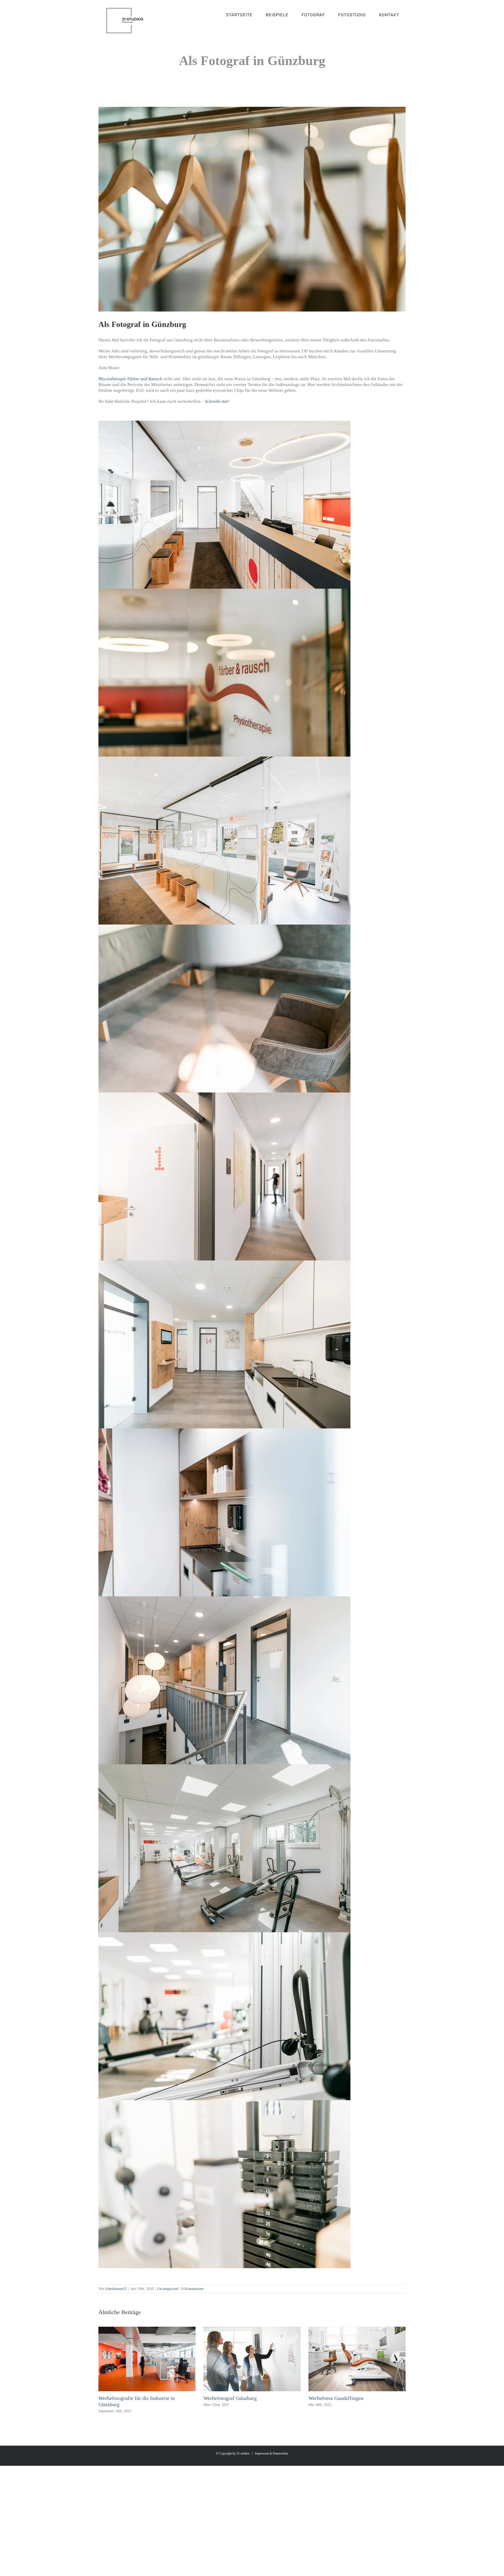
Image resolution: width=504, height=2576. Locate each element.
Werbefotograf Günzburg (230, 2398)
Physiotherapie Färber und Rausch (130, 379)
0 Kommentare (193, 2289)
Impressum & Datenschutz (271, 2453)
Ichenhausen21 (116, 2289)
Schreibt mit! (217, 401)
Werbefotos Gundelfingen (336, 2398)
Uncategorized (168, 2289)
